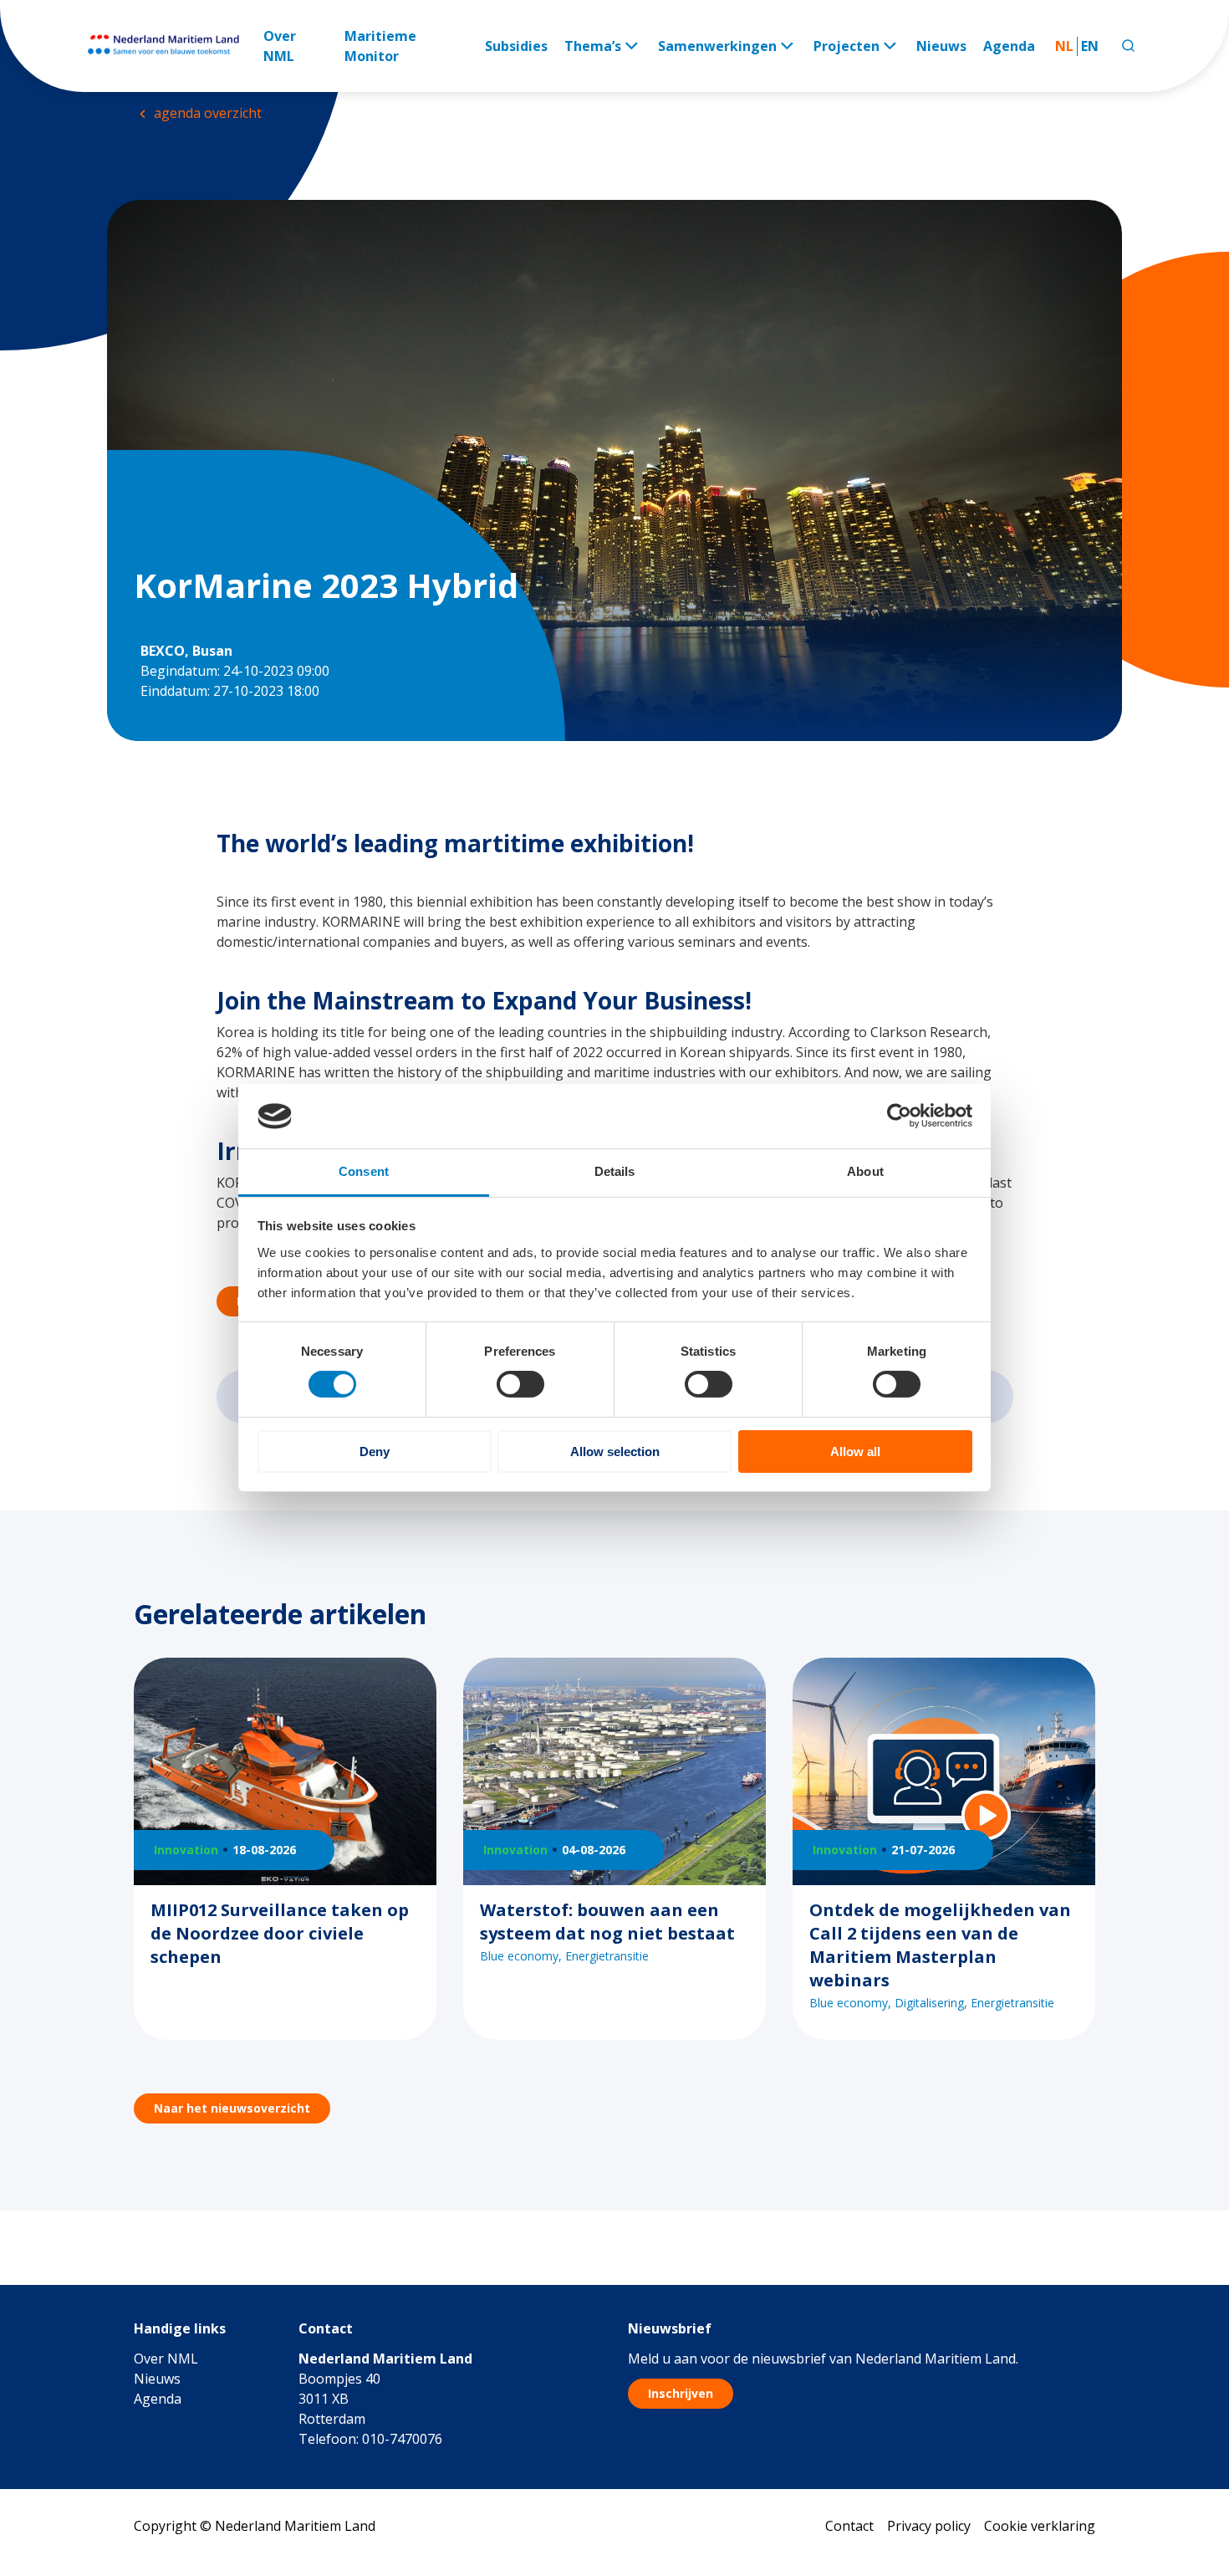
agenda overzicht (206, 113)
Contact (849, 2526)
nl (1064, 46)
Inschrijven (681, 2393)
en (1090, 46)
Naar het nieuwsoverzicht (232, 2108)
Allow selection (615, 1452)
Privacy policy (929, 2526)
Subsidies (516, 46)
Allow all (855, 1452)
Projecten (847, 46)
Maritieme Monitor (380, 46)
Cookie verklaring (1040, 2526)
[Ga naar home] (173, 46)
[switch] (520, 1384)
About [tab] (865, 1171)
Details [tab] (615, 1171)
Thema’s (593, 46)
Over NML (280, 46)
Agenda (1009, 46)
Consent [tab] (364, 1171)
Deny (375, 1452)
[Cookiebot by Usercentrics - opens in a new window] (899, 1116)
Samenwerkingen (717, 46)
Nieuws (941, 46)
